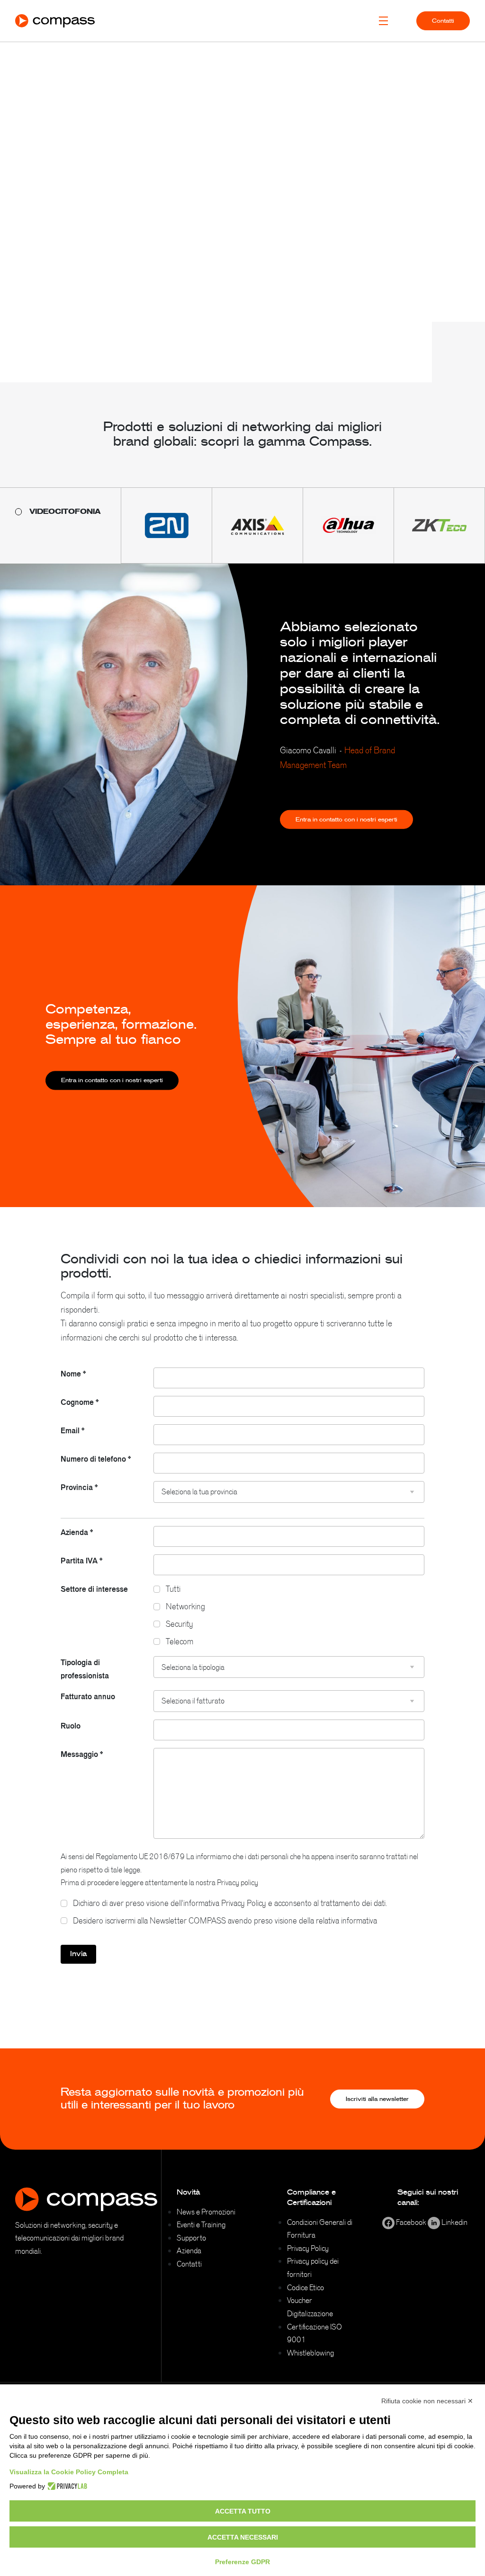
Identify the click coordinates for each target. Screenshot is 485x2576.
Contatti (443, 21)
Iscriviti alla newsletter (377, 2099)
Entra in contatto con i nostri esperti (346, 820)
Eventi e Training (201, 2224)
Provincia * (79, 1487)
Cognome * (80, 1402)
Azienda (189, 2250)
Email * (72, 1430)
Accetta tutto (243, 2511)
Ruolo (71, 1726)
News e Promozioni (206, 2212)
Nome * (73, 1374)
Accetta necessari (243, 2537)
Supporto (191, 2238)
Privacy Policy (308, 2248)
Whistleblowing (310, 2353)
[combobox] (289, 1492)
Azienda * (77, 1532)
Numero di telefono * (96, 1459)
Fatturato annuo (88, 1696)
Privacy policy (238, 1882)
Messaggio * (82, 1754)
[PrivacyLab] (66, 2486)
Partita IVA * (81, 1561)
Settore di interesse (94, 1589)
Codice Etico (305, 2287)
